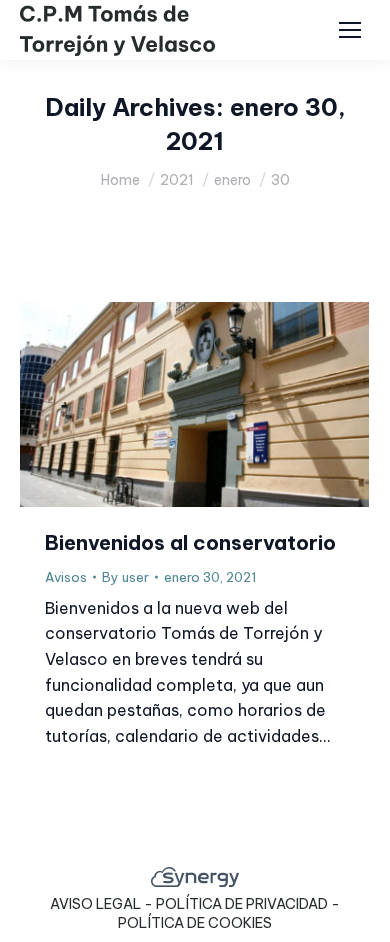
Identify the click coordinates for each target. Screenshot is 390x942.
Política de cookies (195, 923)
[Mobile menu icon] (350, 30)
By (125, 577)
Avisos (66, 577)
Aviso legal (95, 904)
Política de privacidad (242, 904)
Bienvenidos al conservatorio (190, 542)
